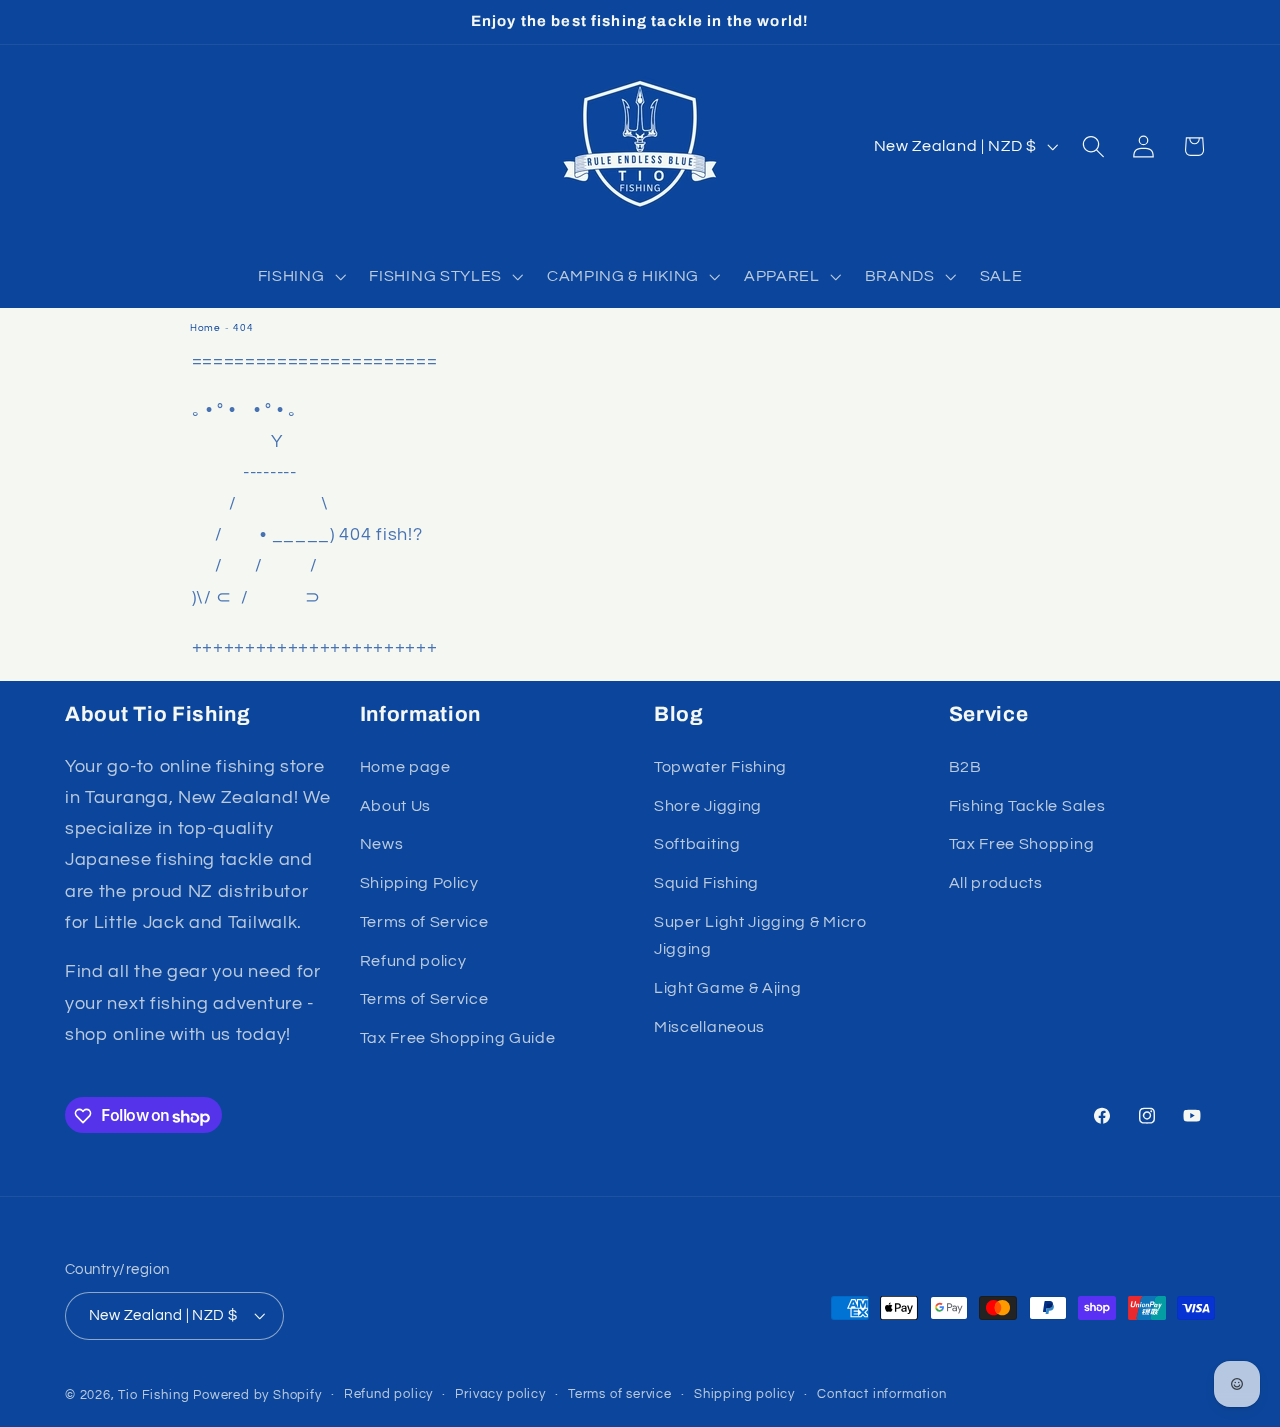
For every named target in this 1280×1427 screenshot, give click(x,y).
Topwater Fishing (720, 767)
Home (205, 328)
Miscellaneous (709, 1027)
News (382, 845)
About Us (396, 806)
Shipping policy (744, 1395)
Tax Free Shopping (1022, 845)
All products (996, 883)
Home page (405, 767)
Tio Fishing (153, 1396)
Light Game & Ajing (727, 988)
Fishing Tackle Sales (1027, 806)
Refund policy (413, 961)
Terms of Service (424, 922)
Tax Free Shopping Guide (458, 1038)
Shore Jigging (708, 806)
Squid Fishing (706, 883)
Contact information (881, 1395)
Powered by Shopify (257, 1396)
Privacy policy (500, 1395)
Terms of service (620, 1395)
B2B (965, 767)
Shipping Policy (419, 883)
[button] (300, 276)
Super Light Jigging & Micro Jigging (760, 935)
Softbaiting (697, 845)
